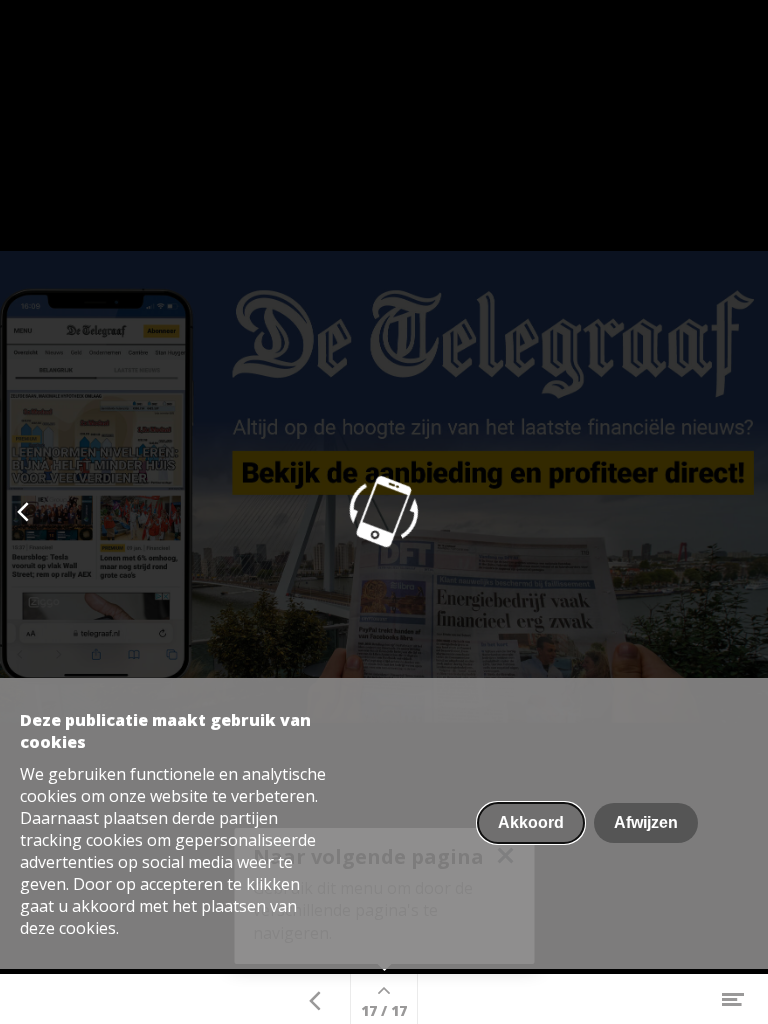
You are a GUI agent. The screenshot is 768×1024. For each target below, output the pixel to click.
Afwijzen (646, 822)
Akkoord (531, 822)
